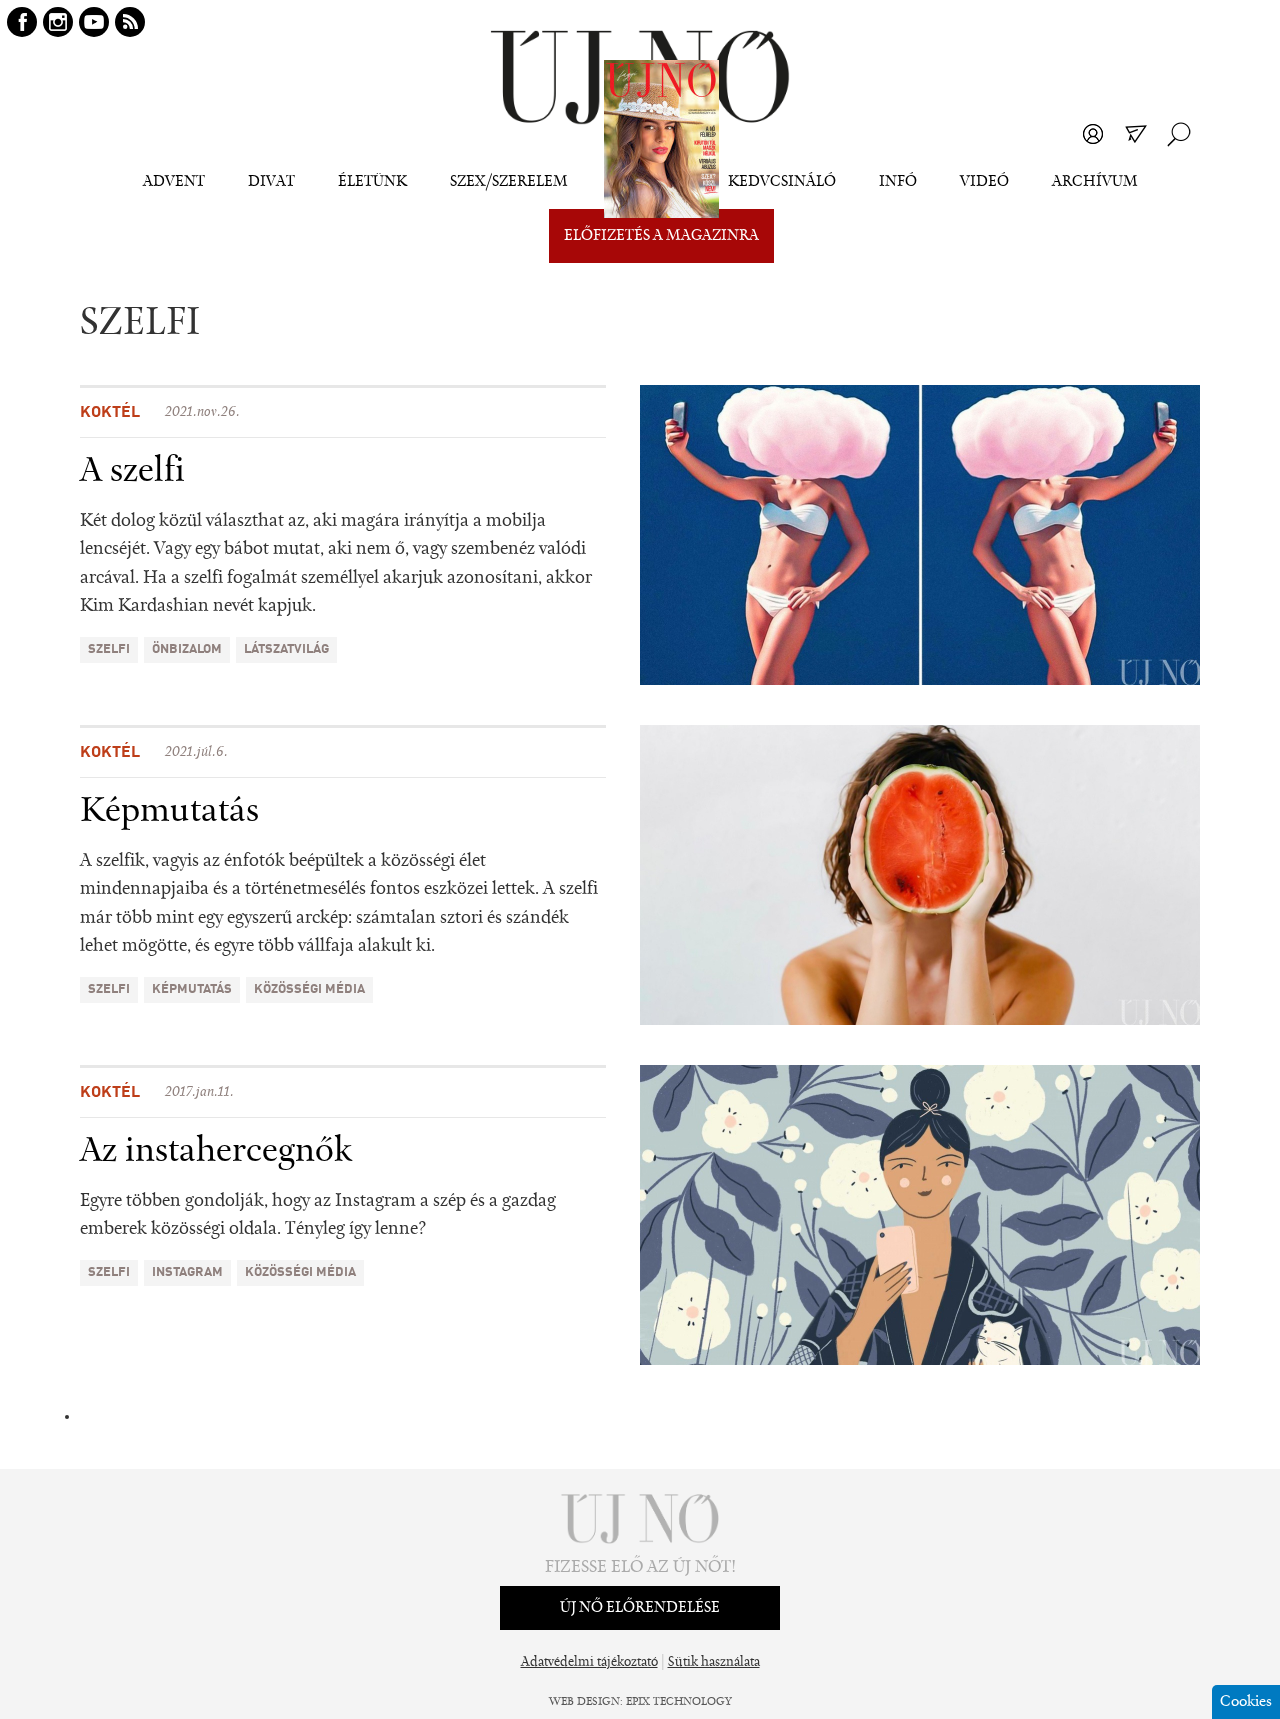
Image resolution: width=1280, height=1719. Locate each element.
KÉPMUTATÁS (192, 989)
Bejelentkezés (1093, 134)
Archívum (1095, 182)
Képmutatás (169, 812)
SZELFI (109, 649)
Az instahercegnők (216, 1152)
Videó (984, 182)
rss (130, 22)
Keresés (1179, 134)
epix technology (679, 1702)
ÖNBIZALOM (187, 649)
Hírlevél (1136, 134)
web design (584, 1702)
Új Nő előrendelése (640, 1608)
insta (58, 22)
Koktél (110, 413)
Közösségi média (309, 989)
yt (94, 22)
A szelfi (132, 472)
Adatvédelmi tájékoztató (589, 1663)
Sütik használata (714, 1663)
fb (22, 22)
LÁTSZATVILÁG (286, 649)
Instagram (187, 1272)
